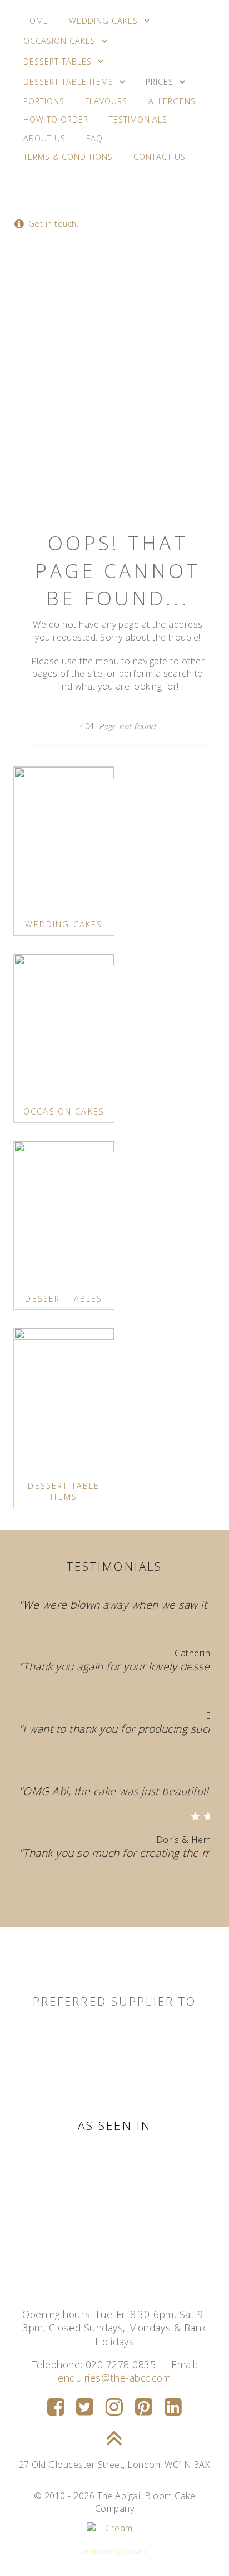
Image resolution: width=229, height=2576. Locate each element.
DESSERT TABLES (64, 1299)
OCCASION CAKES (64, 1111)
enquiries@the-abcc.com (114, 2378)
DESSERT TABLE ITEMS (64, 1491)
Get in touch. (52, 224)
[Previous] (40, 1753)
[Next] (189, 1753)
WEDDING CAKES (64, 924)
